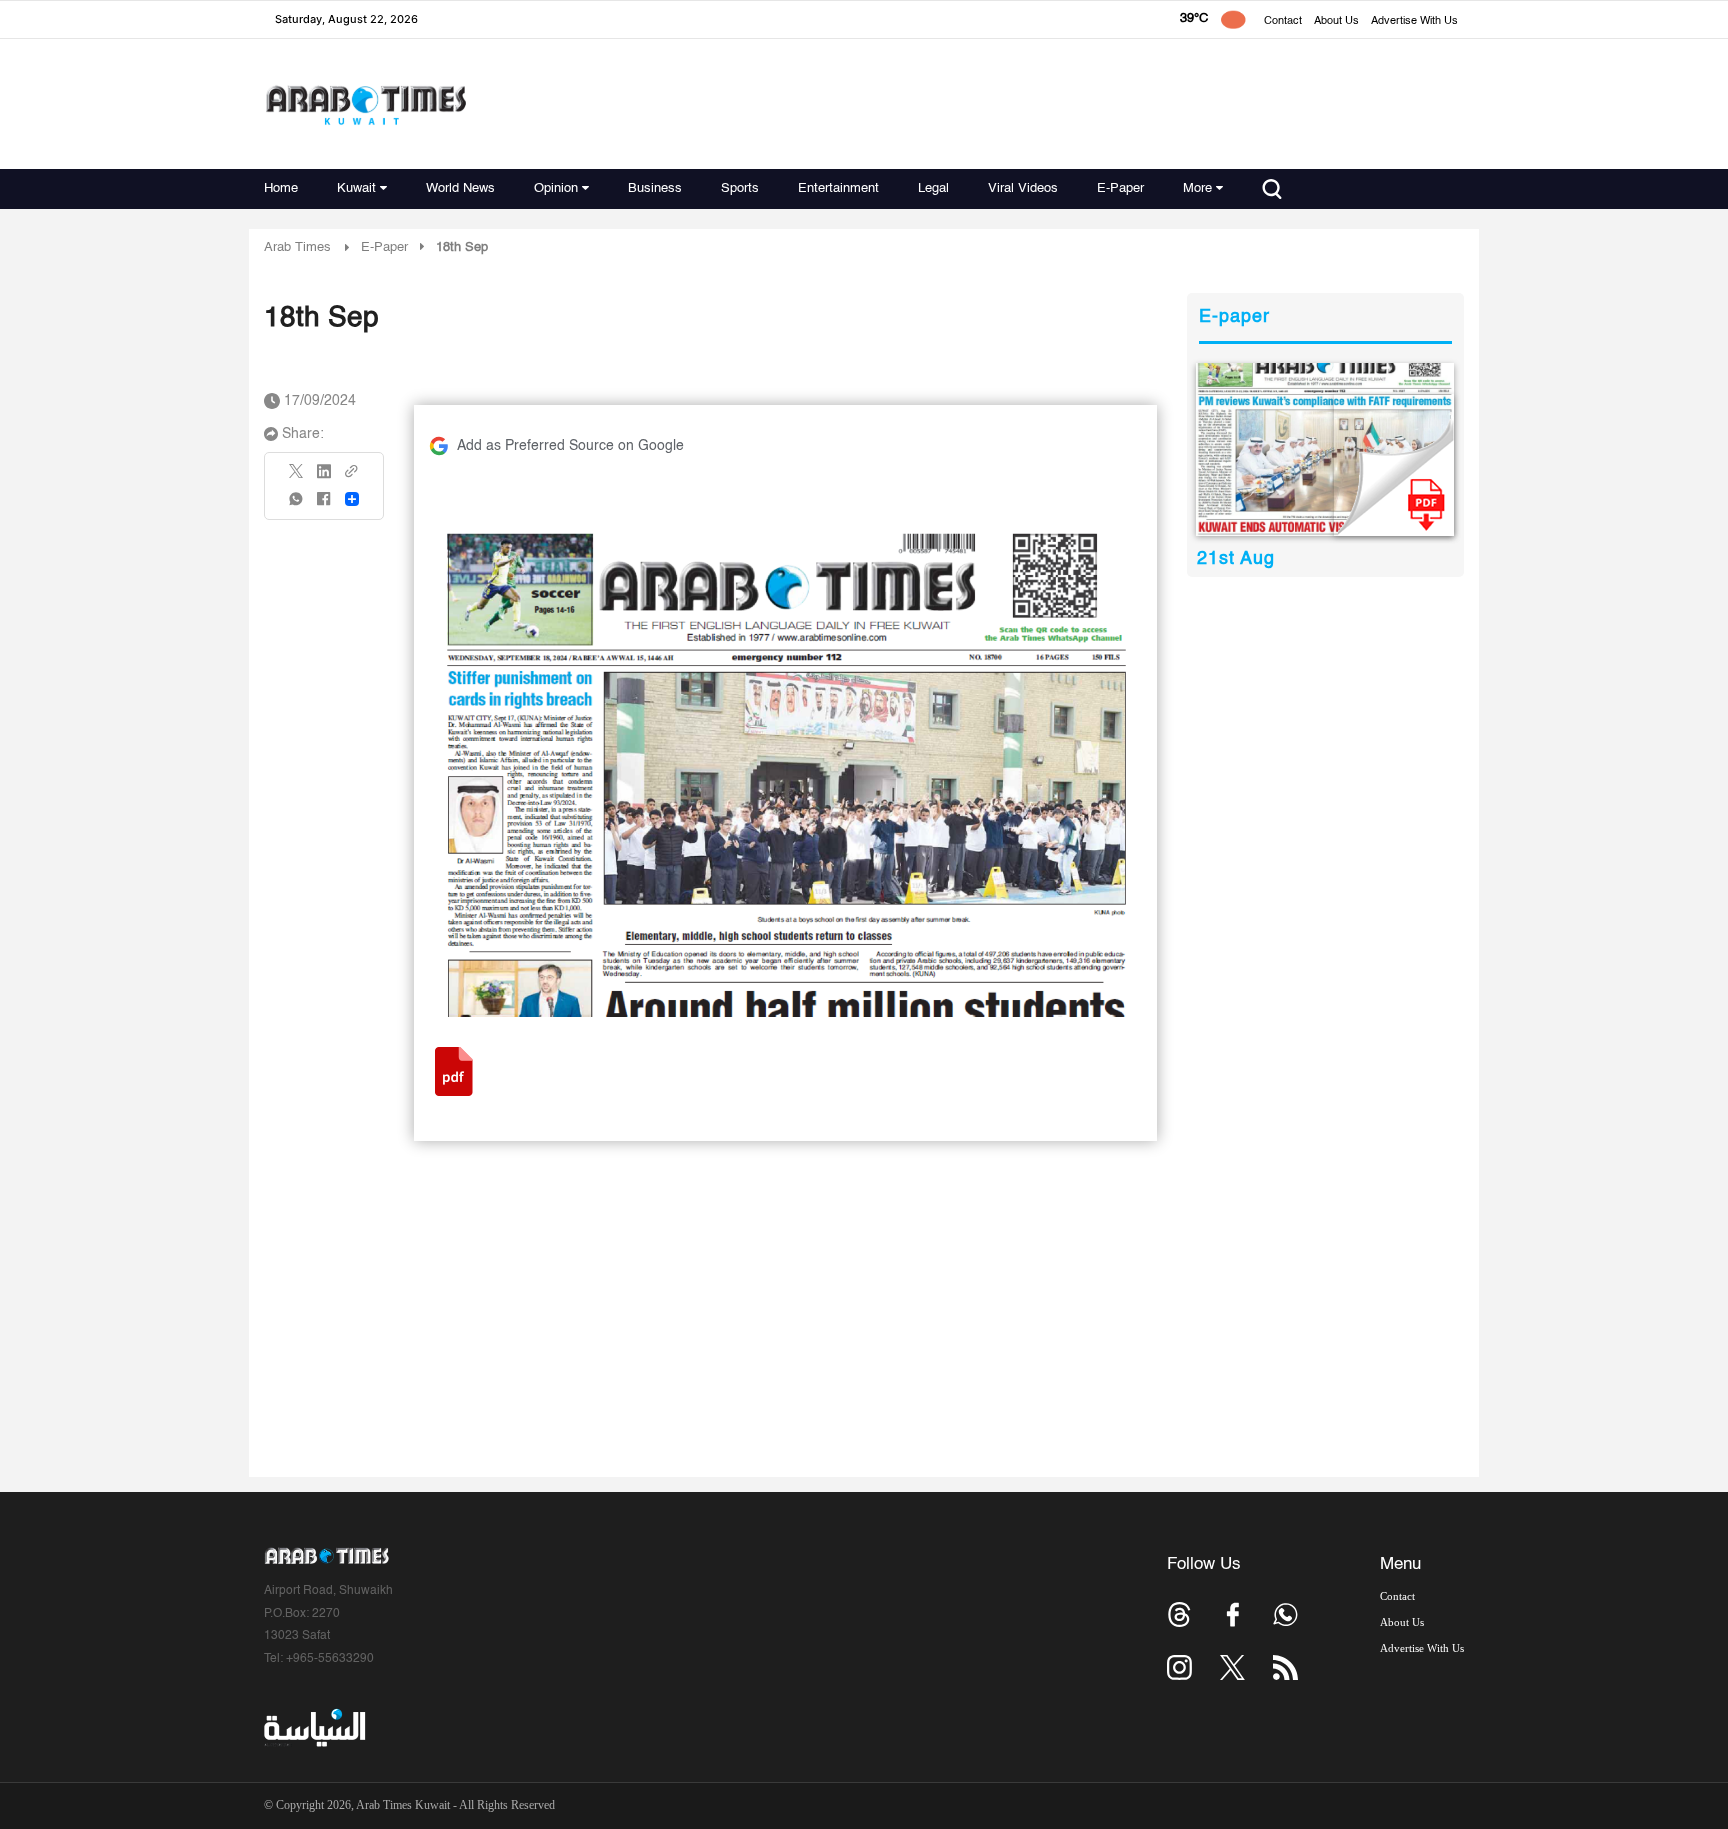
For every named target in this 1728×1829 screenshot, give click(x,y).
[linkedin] (324, 478)
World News (460, 188)
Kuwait (356, 188)
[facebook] (324, 505)
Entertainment (838, 188)
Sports (740, 188)
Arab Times (297, 247)
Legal (933, 188)
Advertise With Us (1414, 21)
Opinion (556, 188)
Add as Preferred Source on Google (570, 446)
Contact (1283, 21)
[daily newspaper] (1325, 449)
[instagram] (1179, 1667)
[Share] (352, 499)
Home (281, 188)
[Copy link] (352, 477)
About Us (1336, 21)
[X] (297, 477)
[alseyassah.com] (313, 1728)
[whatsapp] (297, 505)
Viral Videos (1023, 188)
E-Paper (1120, 188)
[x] (1232, 1667)
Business (655, 188)
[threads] (1179, 1614)
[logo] (365, 104)
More (1197, 188)
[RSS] (1285, 1667)
